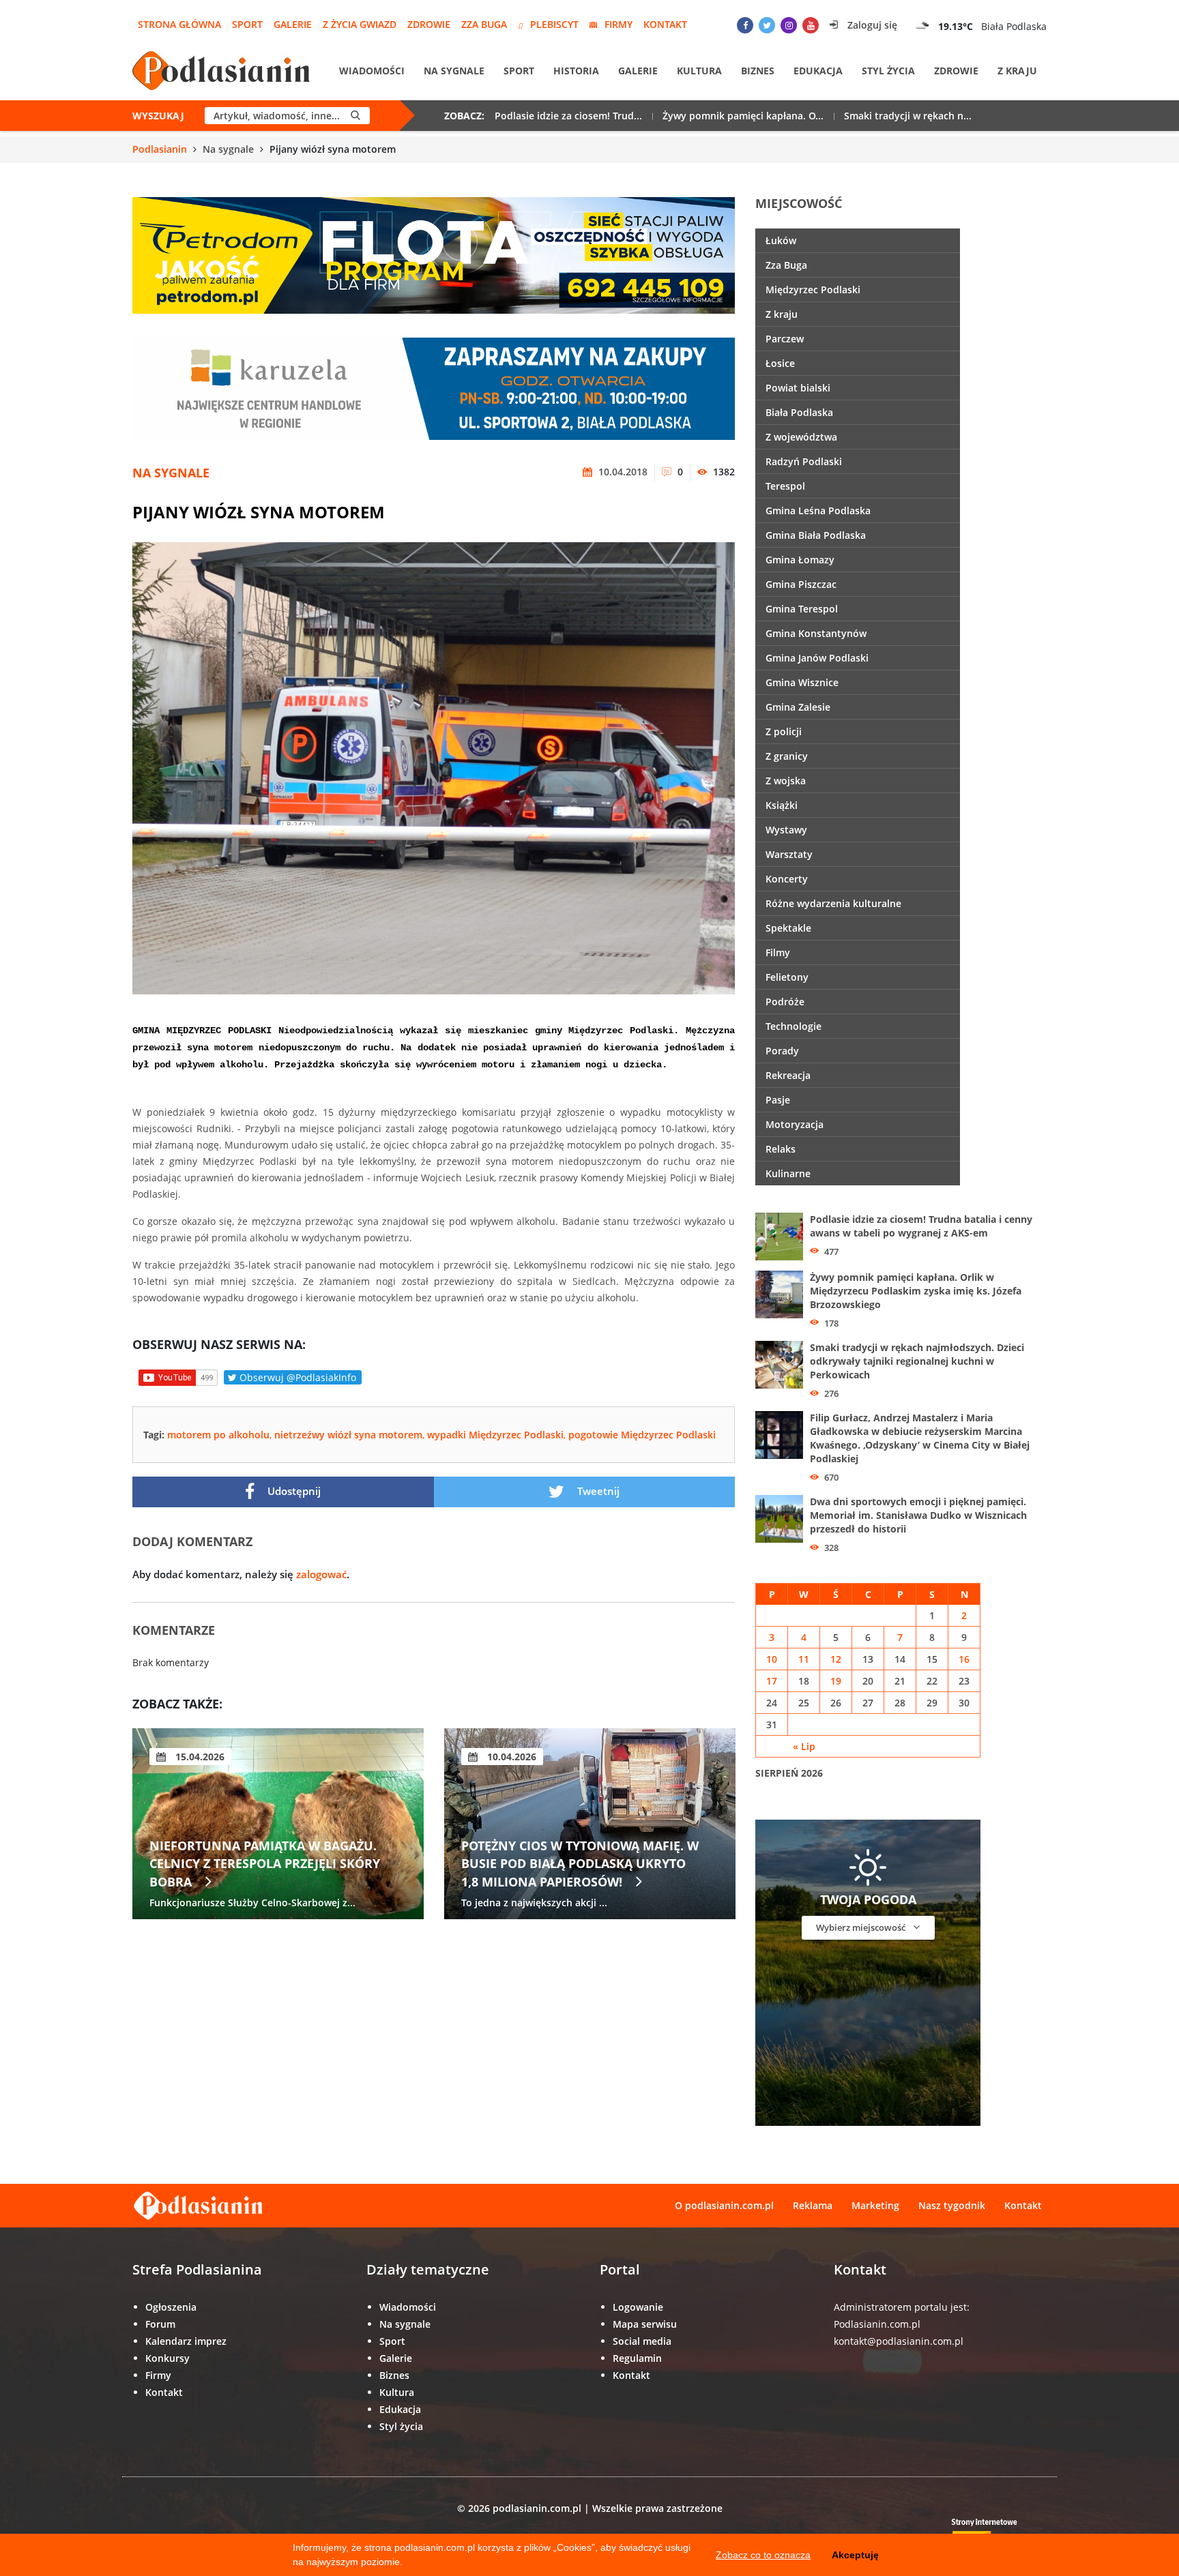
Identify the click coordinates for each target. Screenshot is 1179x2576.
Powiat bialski (798, 388)
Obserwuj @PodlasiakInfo (296, 1377)
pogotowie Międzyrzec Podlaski (642, 1435)
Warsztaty (789, 854)
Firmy (618, 24)
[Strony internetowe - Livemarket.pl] (995, 2532)
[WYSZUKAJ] (355, 116)
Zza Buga (484, 24)
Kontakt (665, 24)
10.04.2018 (622, 472)
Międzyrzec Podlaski (813, 290)
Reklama (813, 2205)
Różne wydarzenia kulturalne (833, 903)
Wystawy (786, 830)
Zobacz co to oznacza (763, 2555)
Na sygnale (454, 71)
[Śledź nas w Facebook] (745, 25)
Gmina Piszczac (801, 584)
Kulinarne (788, 1173)
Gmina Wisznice (802, 682)
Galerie (293, 24)
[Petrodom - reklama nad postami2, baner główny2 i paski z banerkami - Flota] (434, 254)
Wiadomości (372, 71)
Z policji (784, 731)
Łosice (780, 363)
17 (772, 1681)
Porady (782, 1051)
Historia (576, 71)
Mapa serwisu (645, 2324)
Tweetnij (597, 1491)
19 (836, 1681)
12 (836, 1659)
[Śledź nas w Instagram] (789, 25)
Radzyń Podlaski (804, 461)
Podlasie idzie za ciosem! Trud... (568, 116)
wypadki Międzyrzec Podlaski (495, 1435)
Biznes (758, 71)
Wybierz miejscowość (862, 1927)
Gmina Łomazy (800, 560)
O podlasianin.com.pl (724, 2205)
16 (964, 1659)
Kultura (699, 71)
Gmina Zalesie (798, 707)
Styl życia (888, 71)
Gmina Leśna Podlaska (818, 510)
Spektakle (788, 928)
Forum (160, 2324)
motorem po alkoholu (218, 1435)
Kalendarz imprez (186, 2341)
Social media (642, 2341)
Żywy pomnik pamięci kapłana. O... (743, 116)
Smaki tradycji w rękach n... (908, 116)
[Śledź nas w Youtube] (811, 25)
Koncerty (787, 879)
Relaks (781, 1149)
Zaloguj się (871, 25)
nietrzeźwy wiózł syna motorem (348, 1435)
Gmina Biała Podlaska (816, 535)
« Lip (804, 1746)
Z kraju (1017, 71)
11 (804, 1659)
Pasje (778, 1100)
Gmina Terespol (802, 609)
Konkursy (168, 2358)
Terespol (785, 486)
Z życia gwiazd (360, 24)
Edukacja (818, 71)
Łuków (781, 240)
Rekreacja (788, 1075)
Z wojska (786, 781)
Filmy (778, 952)
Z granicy (787, 756)
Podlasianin (160, 149)
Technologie (794, 1026)
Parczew (785, 339)
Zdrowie (429, 24)
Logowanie (638, 2307)
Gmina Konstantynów (816, 633)
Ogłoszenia (171, 2307)
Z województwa (801, 437)
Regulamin (637, 2358)
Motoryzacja (795, 1124)
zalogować (321, 1574)
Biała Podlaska (799, 412)
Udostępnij (293, 1491)
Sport (247, 24)
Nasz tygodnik (952, 2205)
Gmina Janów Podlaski (817, 658)
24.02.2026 (510, 1757)
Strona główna (179, 24)
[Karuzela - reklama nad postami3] (434, 388)
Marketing (875, 2205)
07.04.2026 (199, 1757)
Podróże (785, 1002)
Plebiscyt (554, 24)
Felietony (787, 977)
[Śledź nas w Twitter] (767, 25)
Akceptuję (855, 2555)
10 (772, 1659)
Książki (782, 805)
